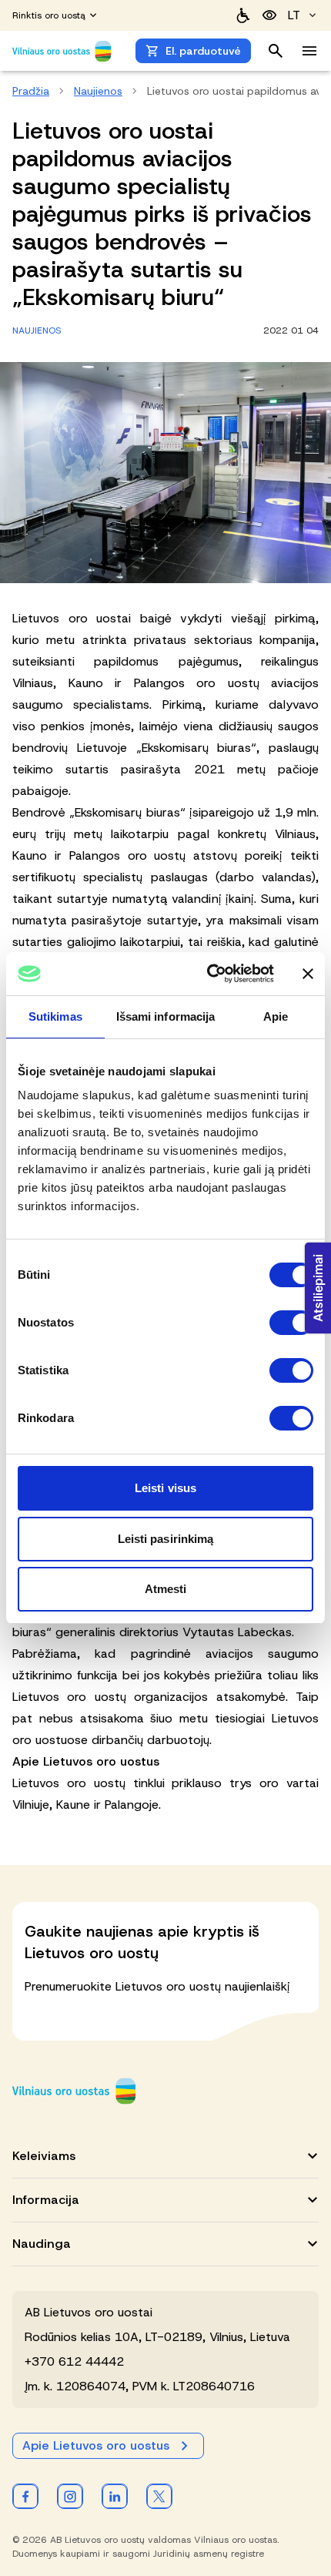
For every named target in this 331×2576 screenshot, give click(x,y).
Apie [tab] (276, 1016)
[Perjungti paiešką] (276, 51)
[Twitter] (159, 2496)
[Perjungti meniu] (309, 51)
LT (294, 15)
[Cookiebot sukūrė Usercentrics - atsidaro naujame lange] (208, 974)
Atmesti (166, 1589)
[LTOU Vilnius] (74, 2091)
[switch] (291, 1323)
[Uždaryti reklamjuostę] (308, 974)
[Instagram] (70, 2496)
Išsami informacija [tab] (166, 1016)
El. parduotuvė (203, 51)
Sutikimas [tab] (55, 1016)
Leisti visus (165, 1488)
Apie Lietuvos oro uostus (96, 2445)
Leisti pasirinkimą (166, 1539)
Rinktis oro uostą (49, 15)
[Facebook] (25, 2496)
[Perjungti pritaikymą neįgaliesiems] (269, 15)
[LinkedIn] (115, 2496)
